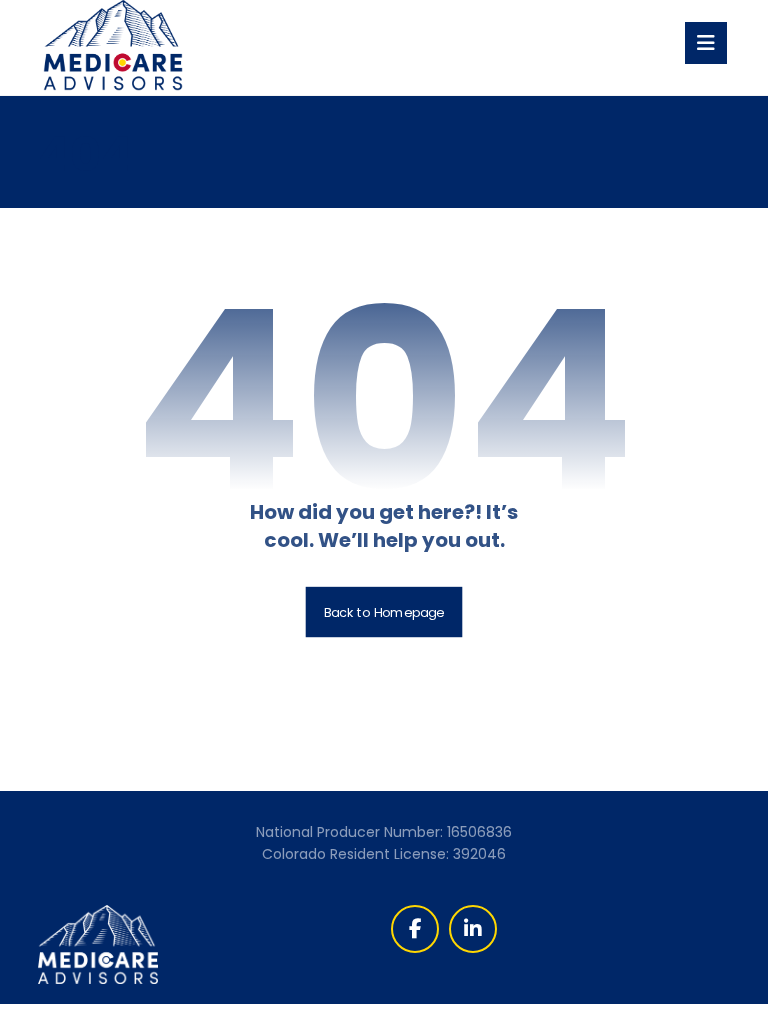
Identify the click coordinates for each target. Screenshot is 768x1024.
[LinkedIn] (473, 929)
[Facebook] (415, 929)
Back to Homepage (384, 612)
